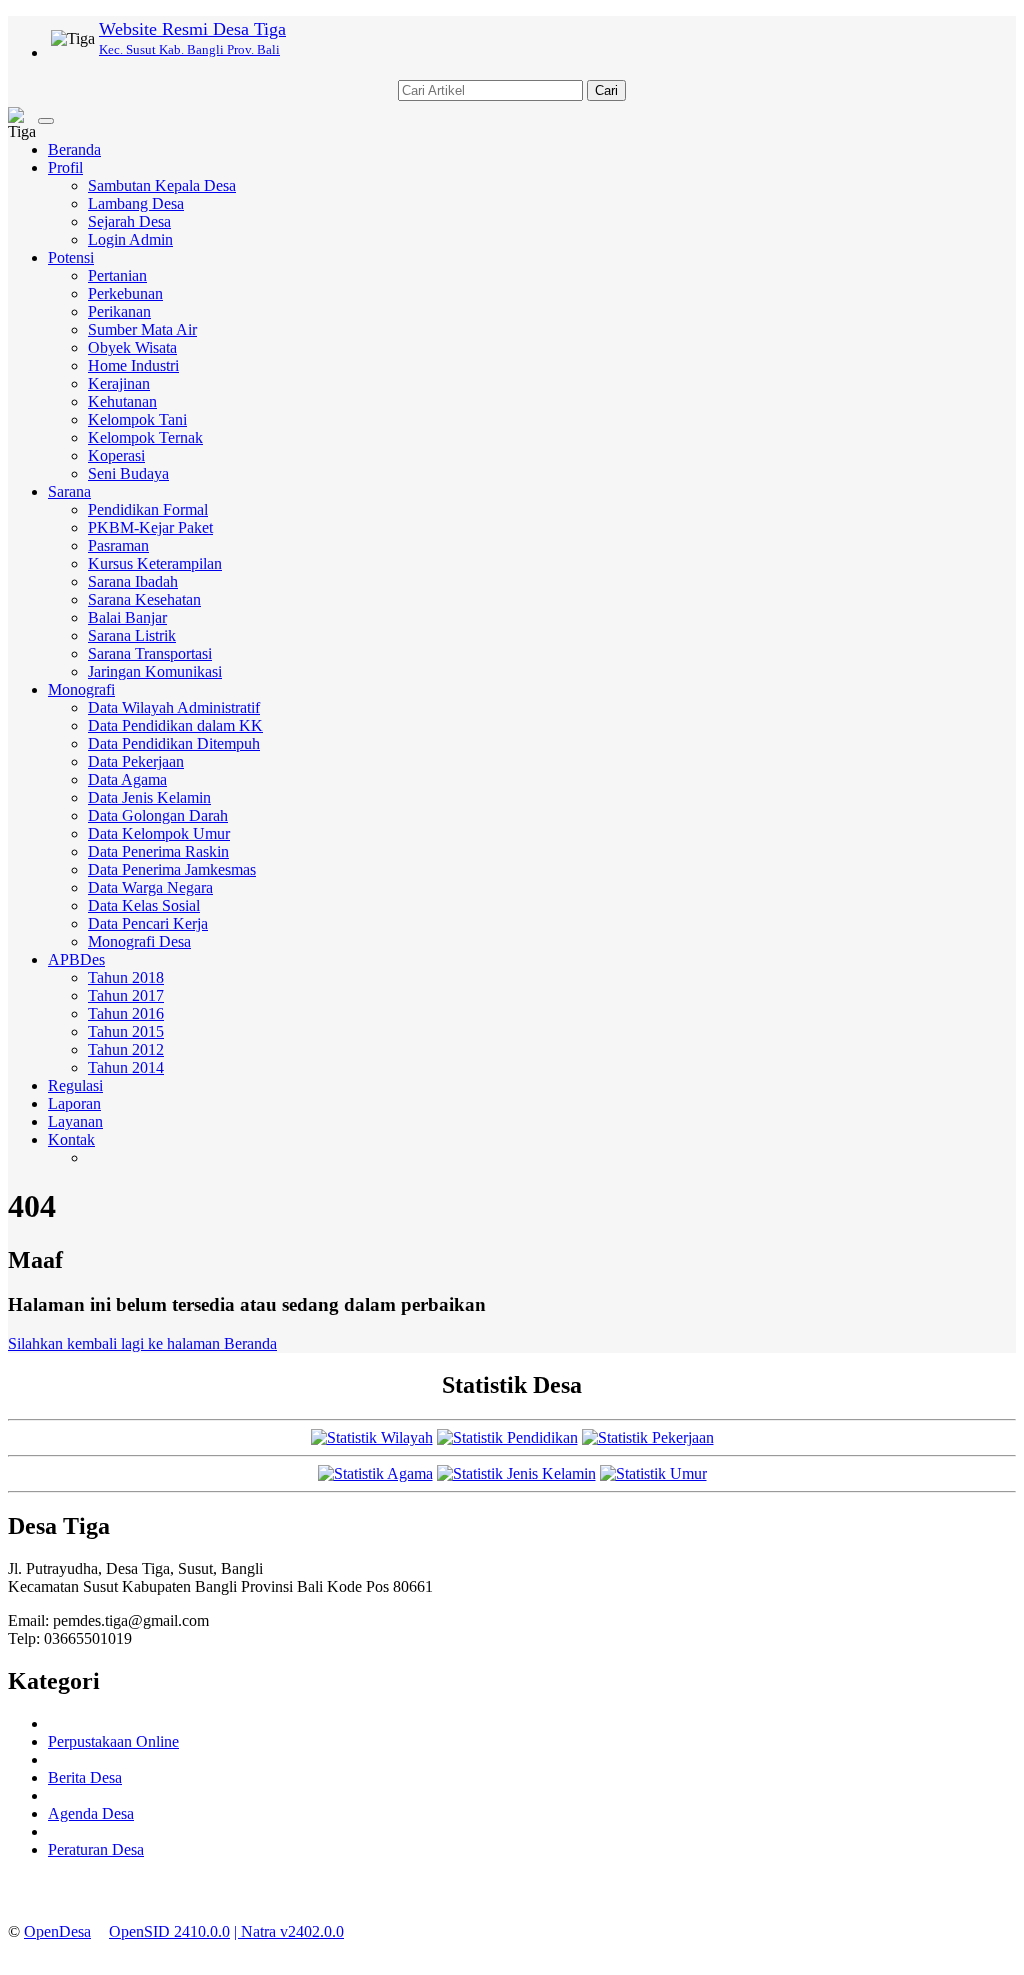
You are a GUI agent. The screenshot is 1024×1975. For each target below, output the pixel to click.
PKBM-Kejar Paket (150, 527)
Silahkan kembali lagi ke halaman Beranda (142, 1343)
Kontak (71, 1139)
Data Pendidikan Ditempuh (174, 743)
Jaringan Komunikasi (155, 671)
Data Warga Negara (150, 887)
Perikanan (119, 311)
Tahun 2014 (126, 1067)
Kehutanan (122, 401)
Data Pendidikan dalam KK (175, 725)
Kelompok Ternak (145, 437)
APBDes (76, 959)
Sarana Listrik (132, 635)
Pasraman (118, 545)
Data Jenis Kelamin (149, 797)
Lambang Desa (136, 203)
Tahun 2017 (126, 995)
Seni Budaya (128, 473)
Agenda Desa (91, 1813)
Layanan (75, 1121)
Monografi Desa (139, 941)
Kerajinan (119, 383)
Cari (606, 90)
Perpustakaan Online (113, 1741)
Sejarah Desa (129, 221)
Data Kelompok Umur (159, 833)
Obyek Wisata (132, 347)
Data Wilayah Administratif (174, 707)
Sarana (69, 491)
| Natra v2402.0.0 (289, 1931)
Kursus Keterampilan (155, 563)
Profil (65, 167)
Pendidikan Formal (148, 509)
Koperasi (116, 455)
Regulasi (75, 1085)
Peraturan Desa (96, 1849)
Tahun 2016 (126, 1013)
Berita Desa (85, 1777)
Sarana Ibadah (133, 581)
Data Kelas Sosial (144, 905)
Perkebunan (125, 293)
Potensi (71, 257)
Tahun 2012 (126, 1049)
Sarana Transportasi (150, 653)
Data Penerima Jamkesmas (172, 869)
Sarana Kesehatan (144, 599)
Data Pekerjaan (136, 761)
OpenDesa (57, 1931)
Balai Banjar (127, 617)
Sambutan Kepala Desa (162, 185)
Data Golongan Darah (158, 815)
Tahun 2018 (126, 977)
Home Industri (133, 365)
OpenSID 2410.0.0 (169, 1931)
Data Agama (127, 779)
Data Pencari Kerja (148, 923)
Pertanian (117, 275)
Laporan (74, 1103)
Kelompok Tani (137, 419)
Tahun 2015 (126, 1031)
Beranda (74, 149)
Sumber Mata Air (142, 329)
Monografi (81, 689)
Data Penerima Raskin (158, 851)
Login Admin (130, 239)
